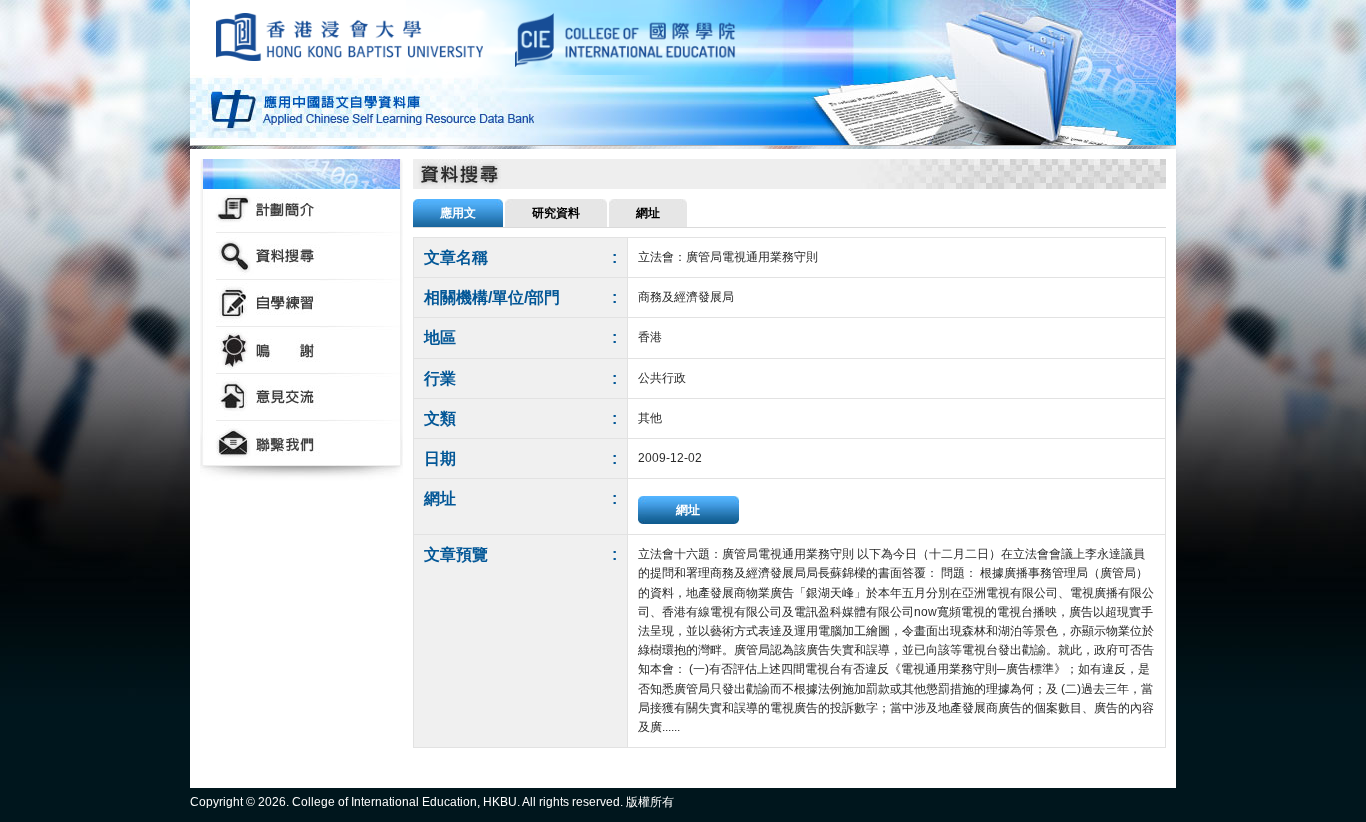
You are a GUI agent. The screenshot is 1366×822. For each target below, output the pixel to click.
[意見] (301, 397)
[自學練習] (301, 303)
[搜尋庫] (301, 256)
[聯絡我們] (301, 444)
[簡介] (301, 209)
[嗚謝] (301, 350)
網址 (688, 510)
